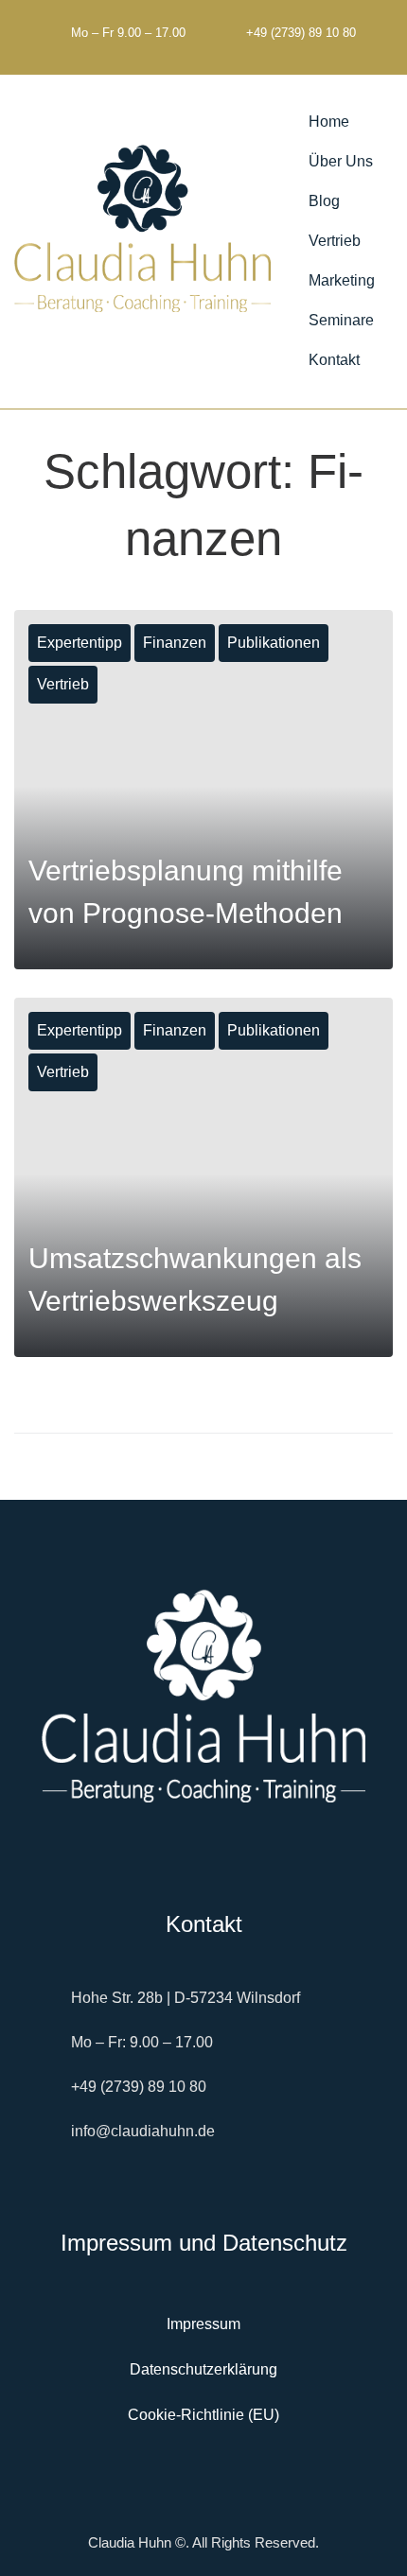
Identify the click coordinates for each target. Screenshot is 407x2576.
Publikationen (274, 643)
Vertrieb (63, 684)
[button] (352, 162)
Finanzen (175, 643)
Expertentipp (80, 643)
